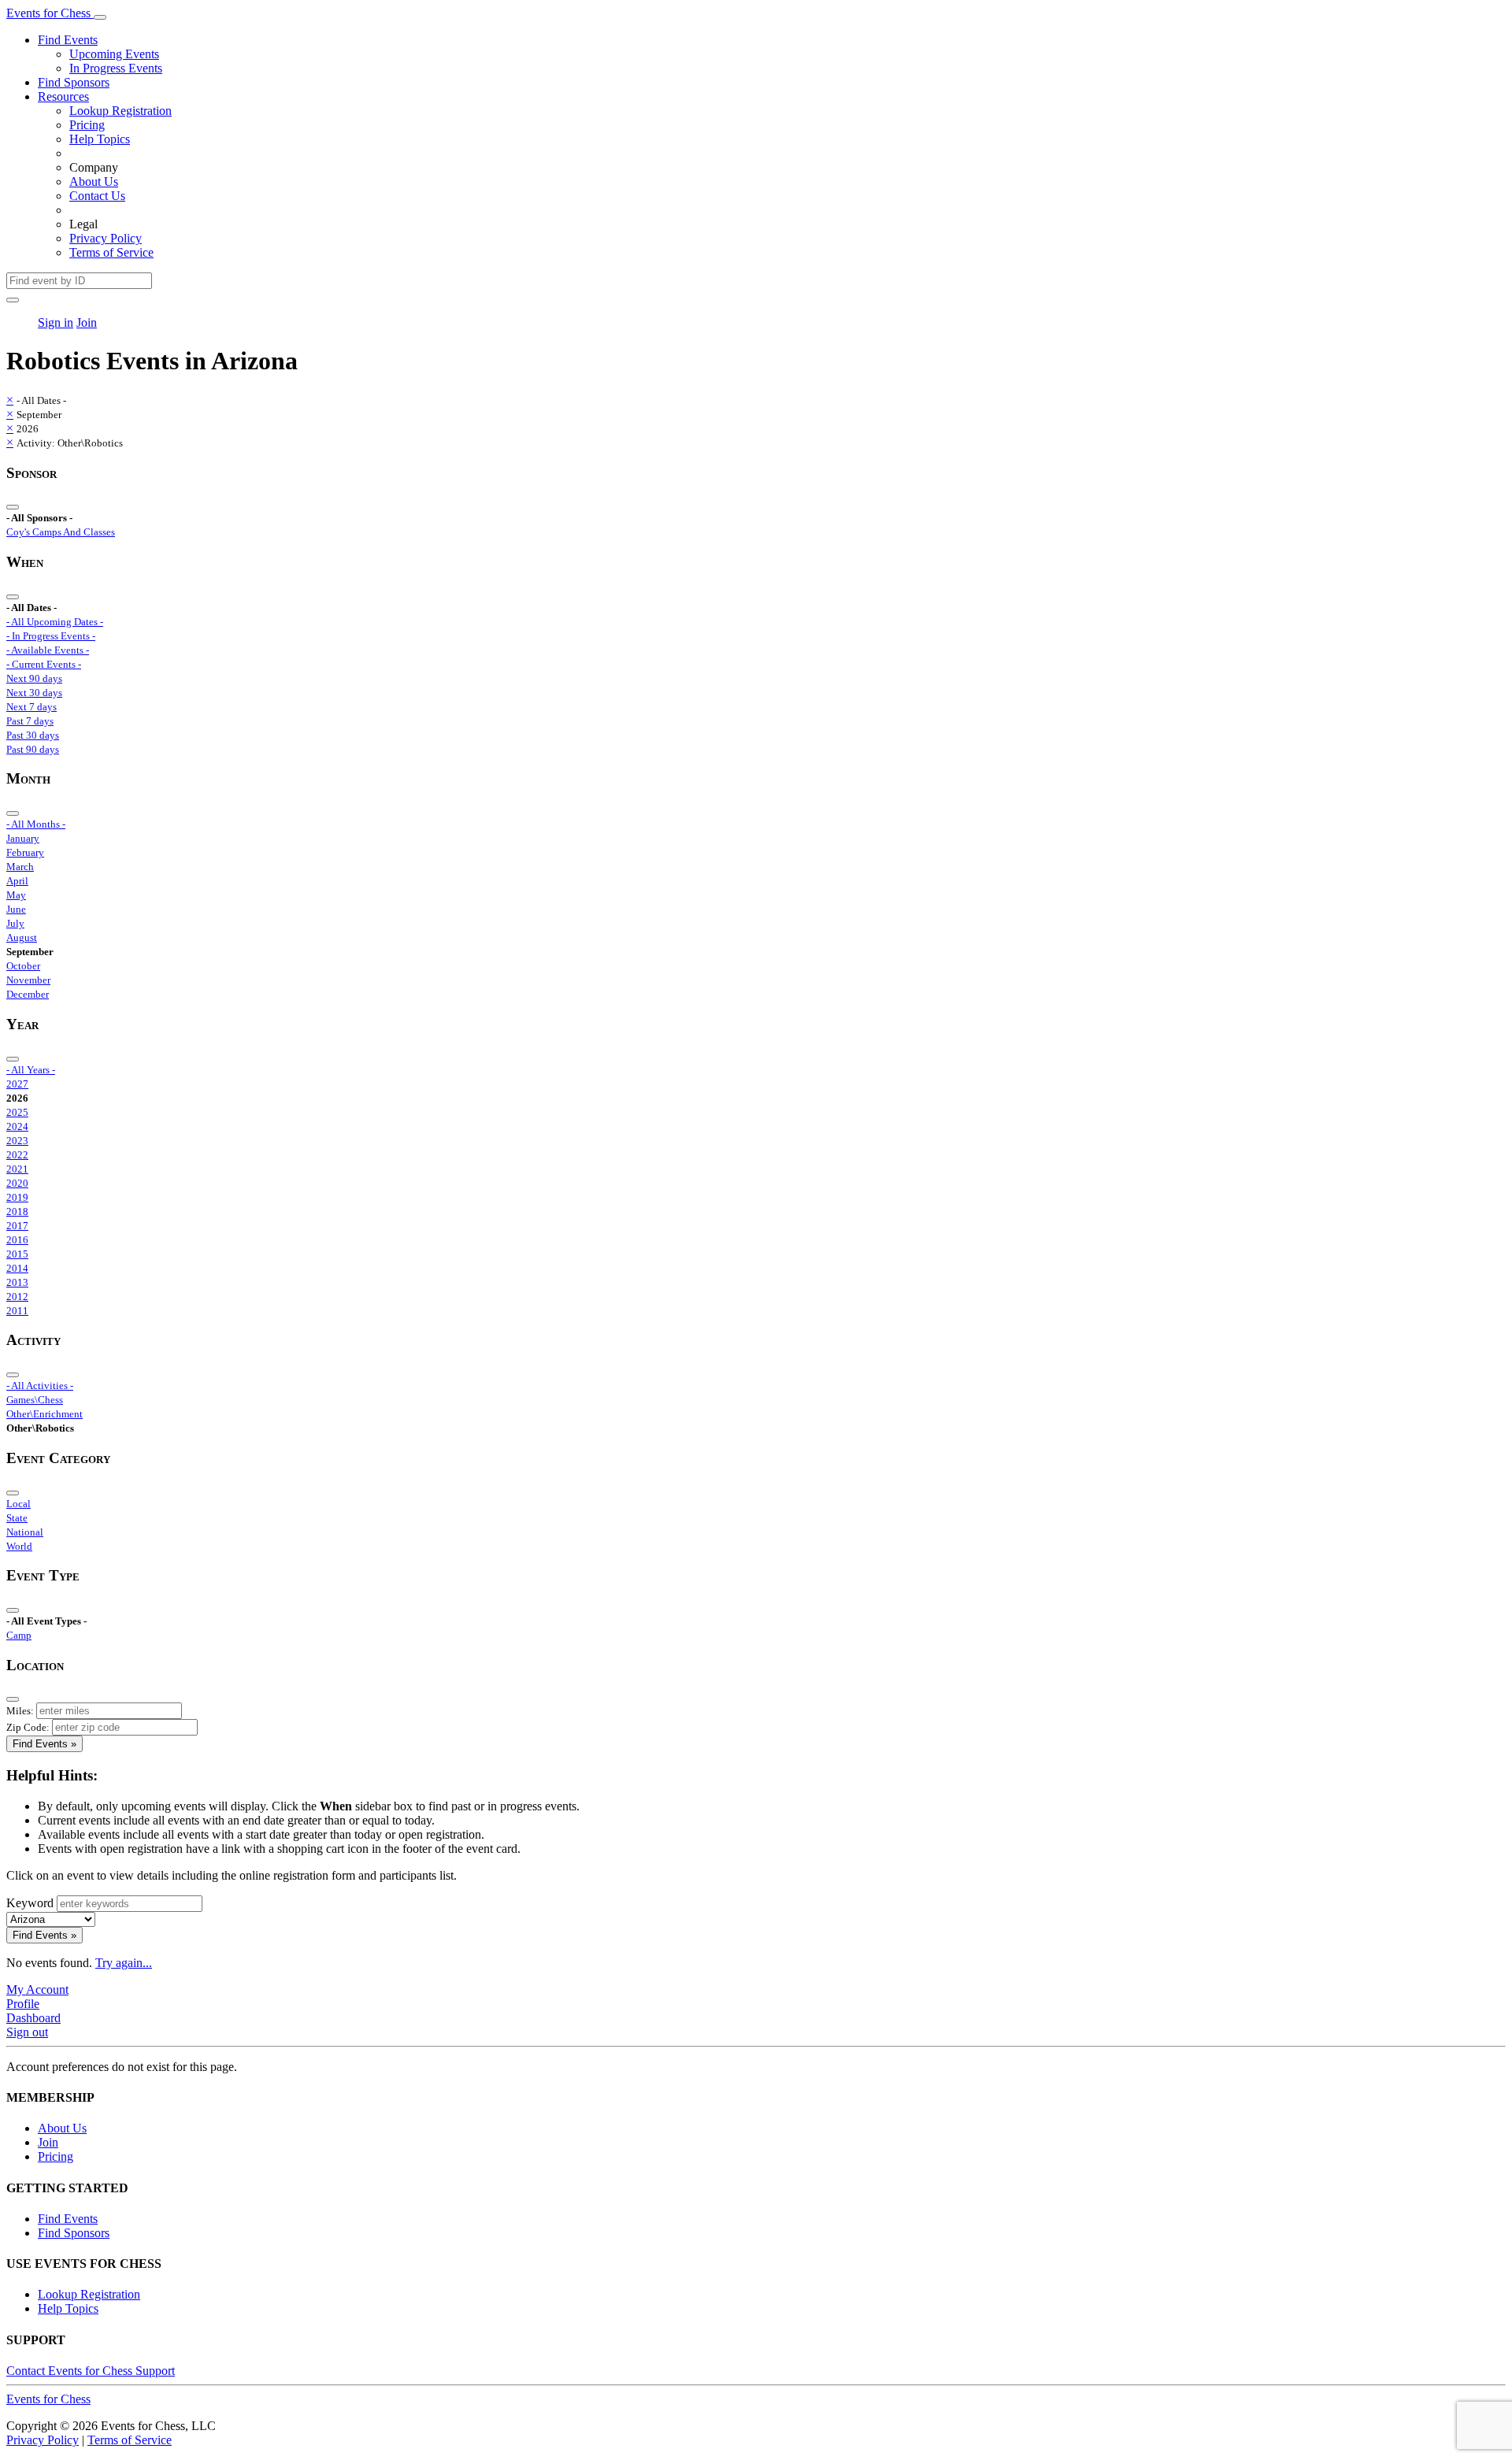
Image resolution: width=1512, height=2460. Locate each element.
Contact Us (97, 196)
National (25, 1532)
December (28, 994)
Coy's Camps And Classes (61, 532)
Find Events (68, 40)
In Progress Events (116, 68)
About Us (94, 182)
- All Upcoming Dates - (55, 622)
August (22, 937)
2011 (17, 1311)
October (23, 966)
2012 (17, 1297)
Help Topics (100, 139)
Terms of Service (111, 252)
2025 (17, 1112)
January (23, 838)
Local (19, 1504)
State (17, 1518)
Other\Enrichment (44, 1414)
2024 (17, 1126)
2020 (17, 1183)
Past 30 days (33, 735)
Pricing (87, 125)
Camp (19, 1635)
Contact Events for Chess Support (91, 2371)
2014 (17, 1268)
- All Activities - (40, 1386)
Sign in (56, 322)
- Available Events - (48, 650)
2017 (17, 1226)
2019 (17, 1197)
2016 (17, 1240)
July (15, 923)
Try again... (124, 1963)
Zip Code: (28, 1727)
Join (87, 322)
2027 (17, 1084)
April (17, 881)
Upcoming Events (114, 54)
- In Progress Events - (51, 636)
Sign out (27, 2032)
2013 (17, 1282)
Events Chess (48, 2399)
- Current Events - (44, 664)
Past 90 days (33, 749)
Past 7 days (30, 721)
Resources (63, 96)
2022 (17, 1155)
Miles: (20, 1711)
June (16, 909)
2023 (17, 1141)
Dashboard (33, 2018)
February (25, 852)
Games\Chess (35, 1400)
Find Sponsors (74, 82)
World (19, 1546)
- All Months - (36, 824)
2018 (17, 1211)
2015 (17, 1254)
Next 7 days (31, 707)
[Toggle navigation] (100, 17)
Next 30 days (34, 693)
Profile (23, 2004)
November (28, 980)
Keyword (30, 1903)
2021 (17, 1169)
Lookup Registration (120, 111)
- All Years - (31, 1070)
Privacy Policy (106, 238)
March (20, 867)
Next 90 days (34, 678)
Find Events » (44, 1744)
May (16, 895)
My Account (37, 1989)
